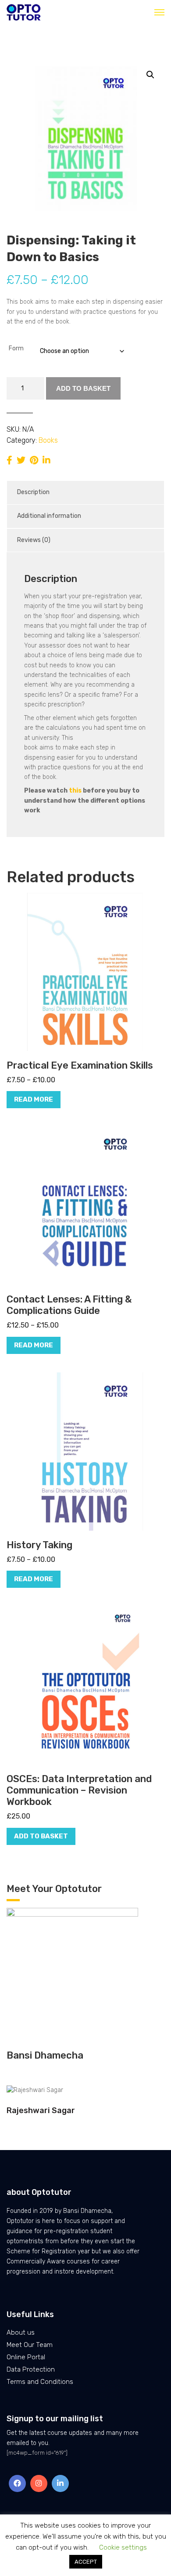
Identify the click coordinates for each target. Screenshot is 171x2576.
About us (21, 2332)
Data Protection (31, 2369)
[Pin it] (34, 460)
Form (16, 348)
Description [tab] (33, 492)
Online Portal (26, 2357)
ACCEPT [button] (86, 2562)
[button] (150, 75)
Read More (34, 1099)
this (75, 791)
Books (48, 440)
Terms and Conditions (40, 2382)
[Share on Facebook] (9, 460)
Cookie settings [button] (123, 2547)
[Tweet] (21, 460)
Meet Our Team (30, 2345)
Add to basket (83, 388)
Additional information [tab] (49, 516)
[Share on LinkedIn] (46, 460)
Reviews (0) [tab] (34, 540)
